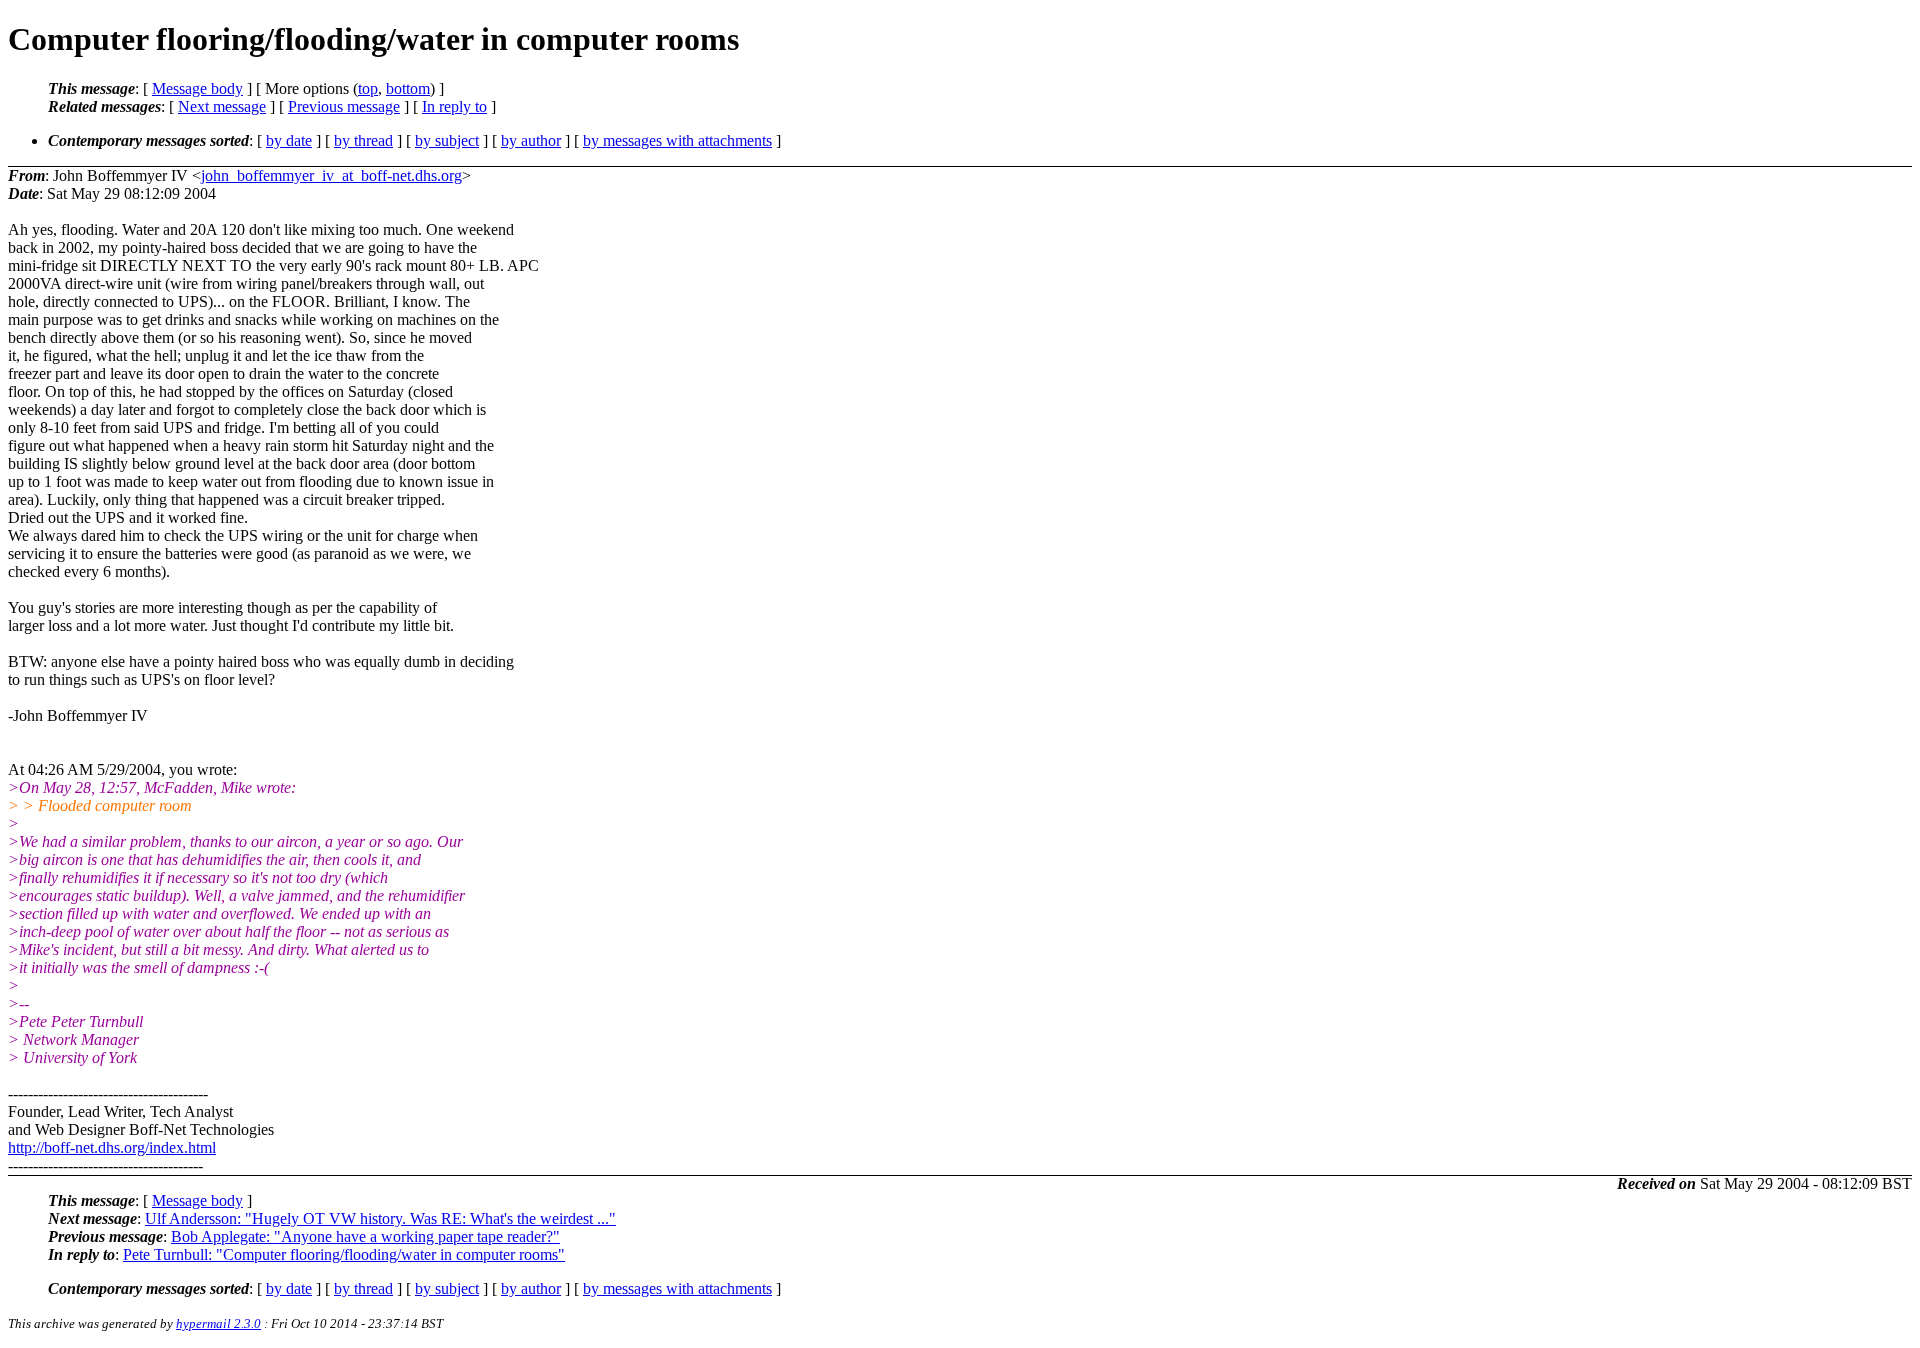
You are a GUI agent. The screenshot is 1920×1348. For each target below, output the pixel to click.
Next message (222, 106)
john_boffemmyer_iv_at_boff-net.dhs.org (331, 175)
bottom (408, 88)
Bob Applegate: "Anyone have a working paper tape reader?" (365, 1236)
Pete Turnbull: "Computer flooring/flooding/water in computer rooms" (344, 1254)
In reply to (454, 106)
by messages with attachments (677, 140)
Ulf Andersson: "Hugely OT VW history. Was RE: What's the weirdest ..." (380, 1218)
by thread (363, 140)
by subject (447, 140)
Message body (197, 88)
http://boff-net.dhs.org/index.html (112, 1147)
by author (531, 140)
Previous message (344, 106)
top (368, 88)
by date (289, 140)
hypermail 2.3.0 (218, 1323)
